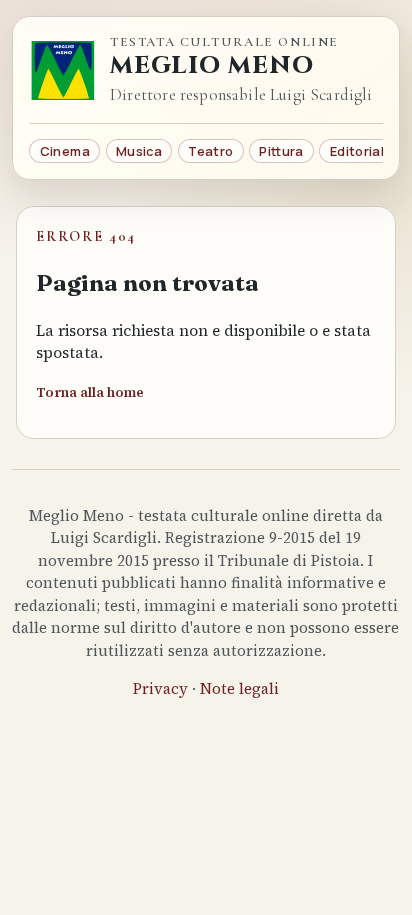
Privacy (160, 688)
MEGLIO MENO (212, 66)
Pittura (281, 151)
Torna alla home (90, 392)
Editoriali (359, 151)
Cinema (65, 151)
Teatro (210, 151)
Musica (139, 151)
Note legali (239, 688)
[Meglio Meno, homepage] (63, 70)
